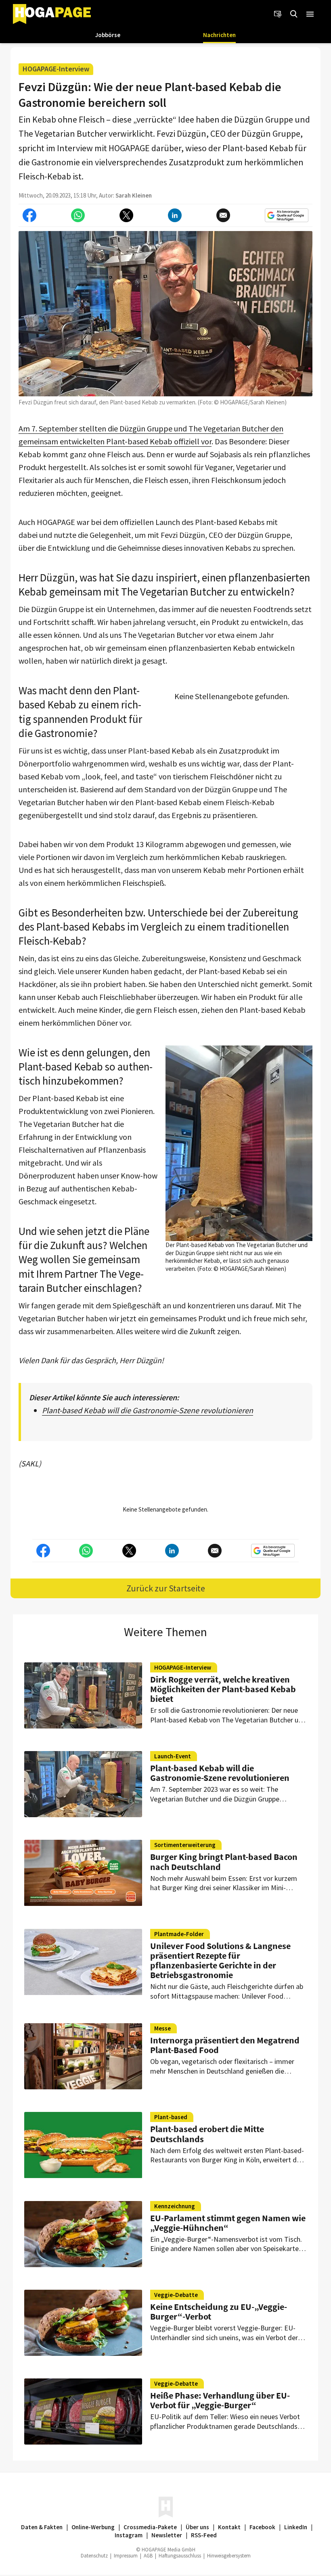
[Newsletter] (278, 14)
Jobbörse (108, 35)
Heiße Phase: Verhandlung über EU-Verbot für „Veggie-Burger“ (220, 2400)
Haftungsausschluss (180, 2556)
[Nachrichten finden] (294, 14)
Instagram (129, 2535)
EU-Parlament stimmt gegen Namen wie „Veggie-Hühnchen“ (228, 2223)
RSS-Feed (204, 2535)
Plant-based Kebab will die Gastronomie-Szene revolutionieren (148, 1410)
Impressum (126, 2556)
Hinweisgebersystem (229, 2556)
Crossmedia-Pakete (150, 2527)
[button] (310, 14)
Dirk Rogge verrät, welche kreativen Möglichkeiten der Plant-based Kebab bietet (223, 1689)
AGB (148, 2556)
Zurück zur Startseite (166, 1588)
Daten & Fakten (42, 2527)
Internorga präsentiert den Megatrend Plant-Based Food (225, 2045)
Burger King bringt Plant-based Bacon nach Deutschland (224, 1862)
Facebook (262, 2527)
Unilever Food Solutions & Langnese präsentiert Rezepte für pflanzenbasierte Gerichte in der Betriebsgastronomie (220, 1961)
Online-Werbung (93, 2527)
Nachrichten (219, 35)
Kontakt (229, 2527)
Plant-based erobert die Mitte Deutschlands (207, 2134)
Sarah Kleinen (134, 195)
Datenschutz (94, 2556)
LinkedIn (296, 2527)
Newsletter (167, 2535)
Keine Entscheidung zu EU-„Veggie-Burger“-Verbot (219, 2312)
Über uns (197, 2527)
